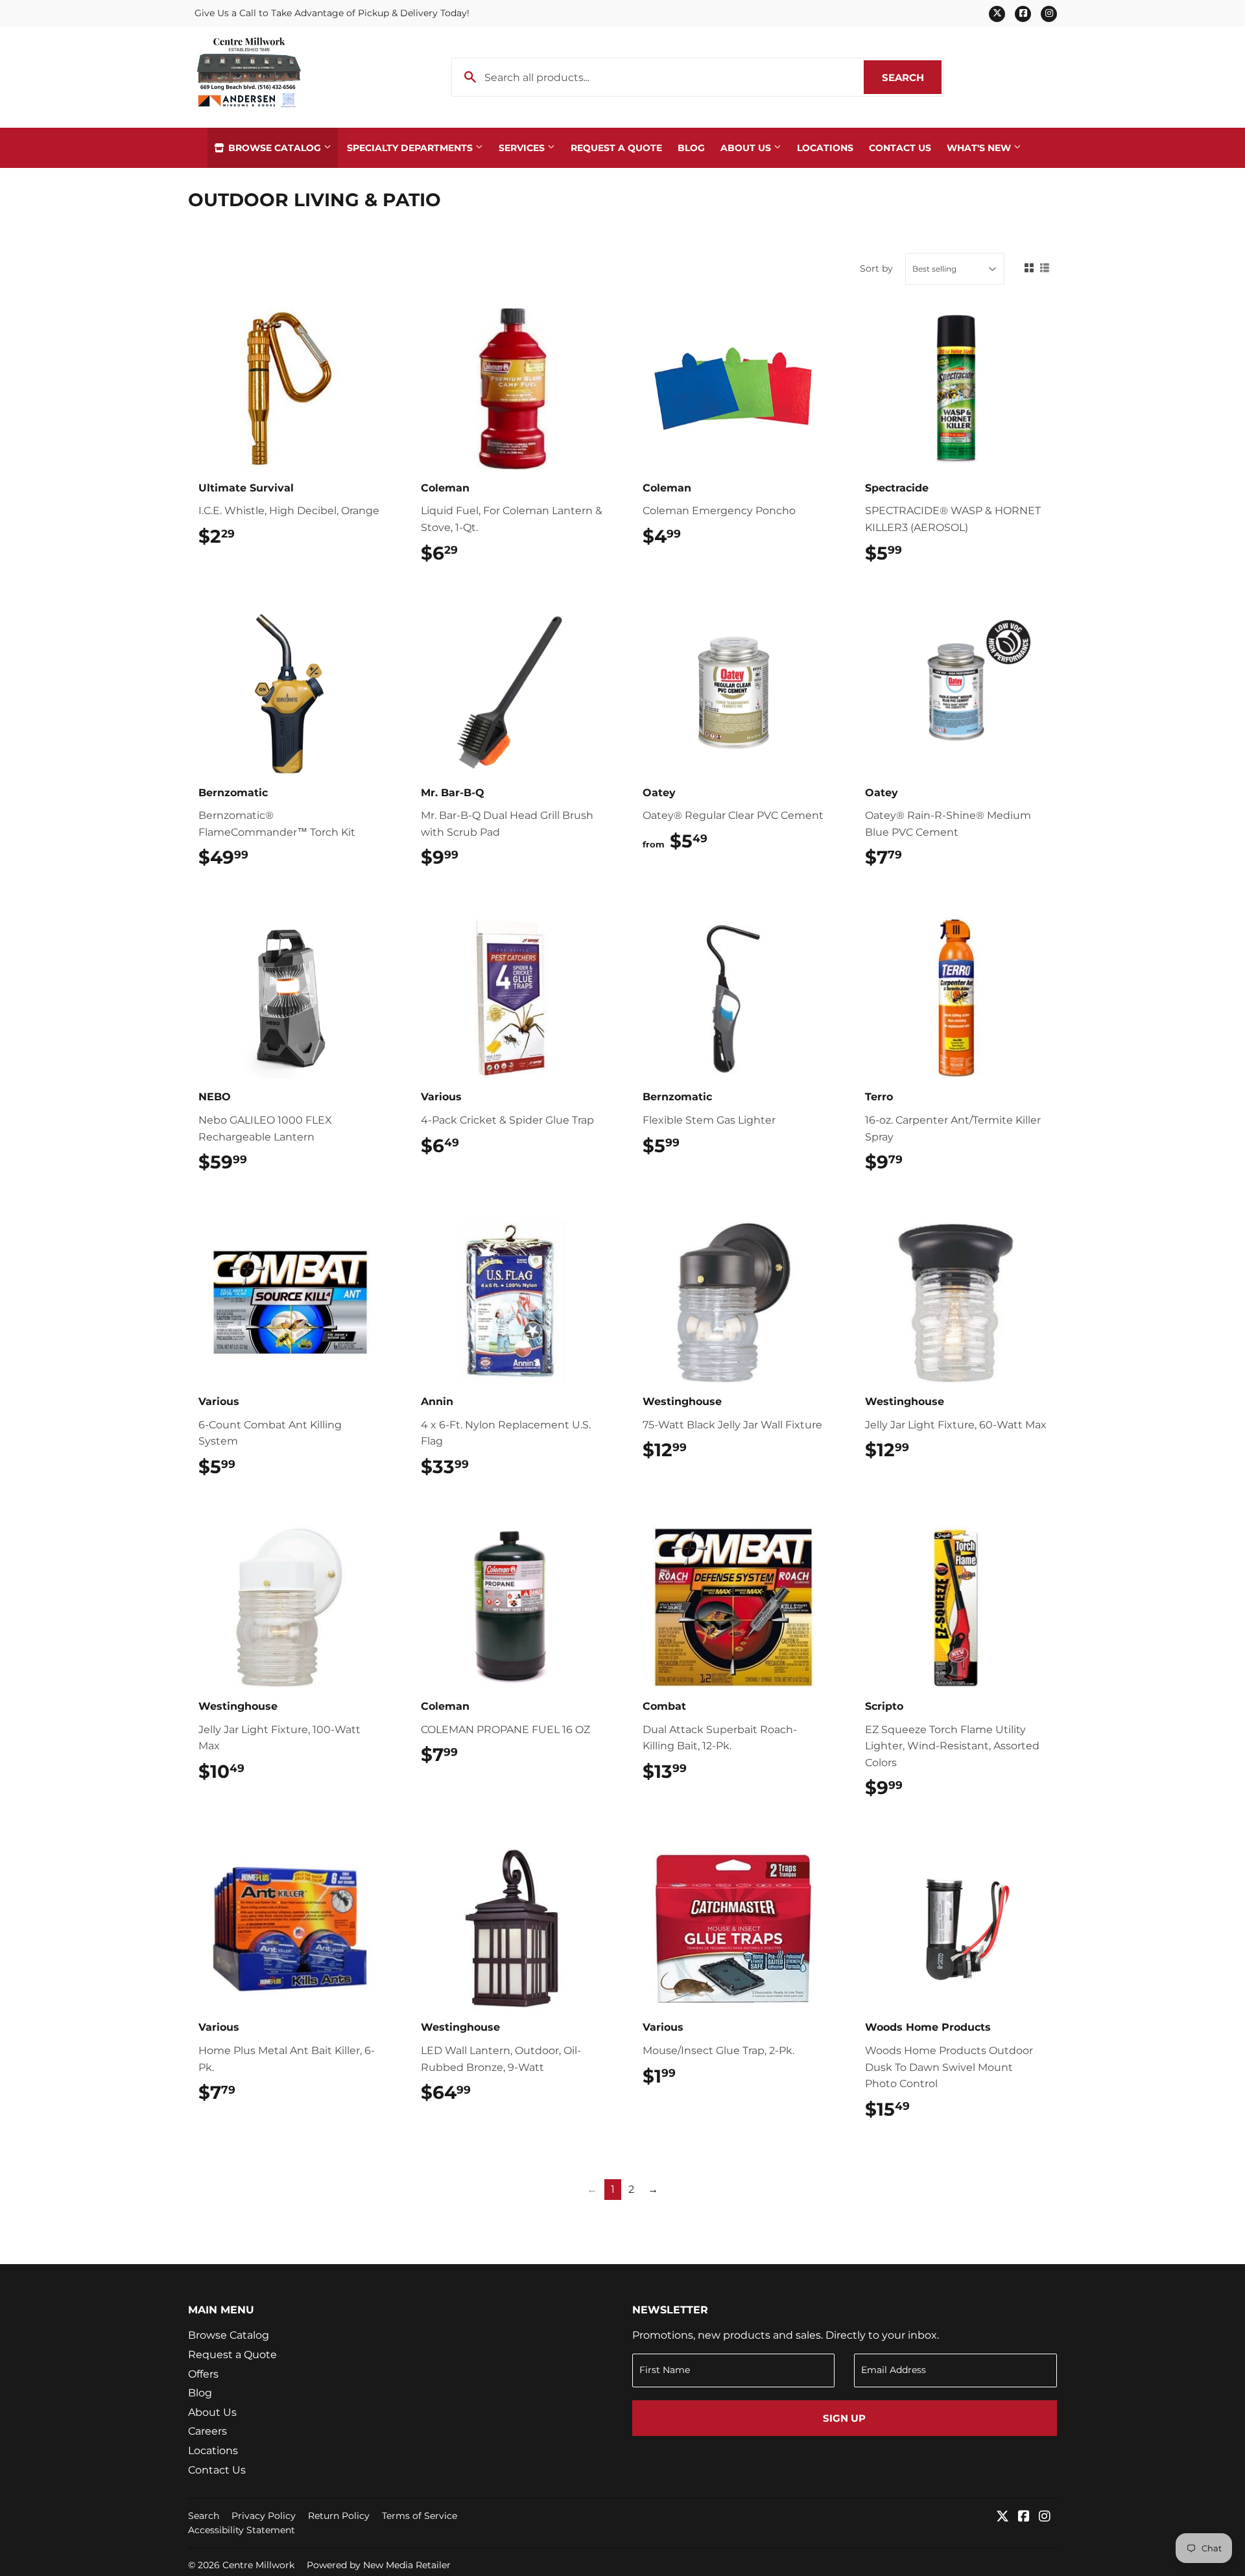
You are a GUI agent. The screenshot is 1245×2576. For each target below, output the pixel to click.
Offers (203, 2374)
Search (912, 77)
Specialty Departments (411, 148)
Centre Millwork (258, 2565)
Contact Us (900, 148)
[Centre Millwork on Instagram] (1045, 2517)
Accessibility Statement (242, 2530)
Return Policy (339, 2516)
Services (523, 148)
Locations (825, 148)
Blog (691, 148)
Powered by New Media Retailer (379, 2565)
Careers (207, 2431)
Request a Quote (616, 148)
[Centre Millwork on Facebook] (1024, 2517)
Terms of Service (420, 2516)
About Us (747, 148)
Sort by (876, 268)
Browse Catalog (275, 148)
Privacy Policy (264, 2516)
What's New (980, 148)
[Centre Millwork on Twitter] (1002, 2517)
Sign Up (844, 2418)
